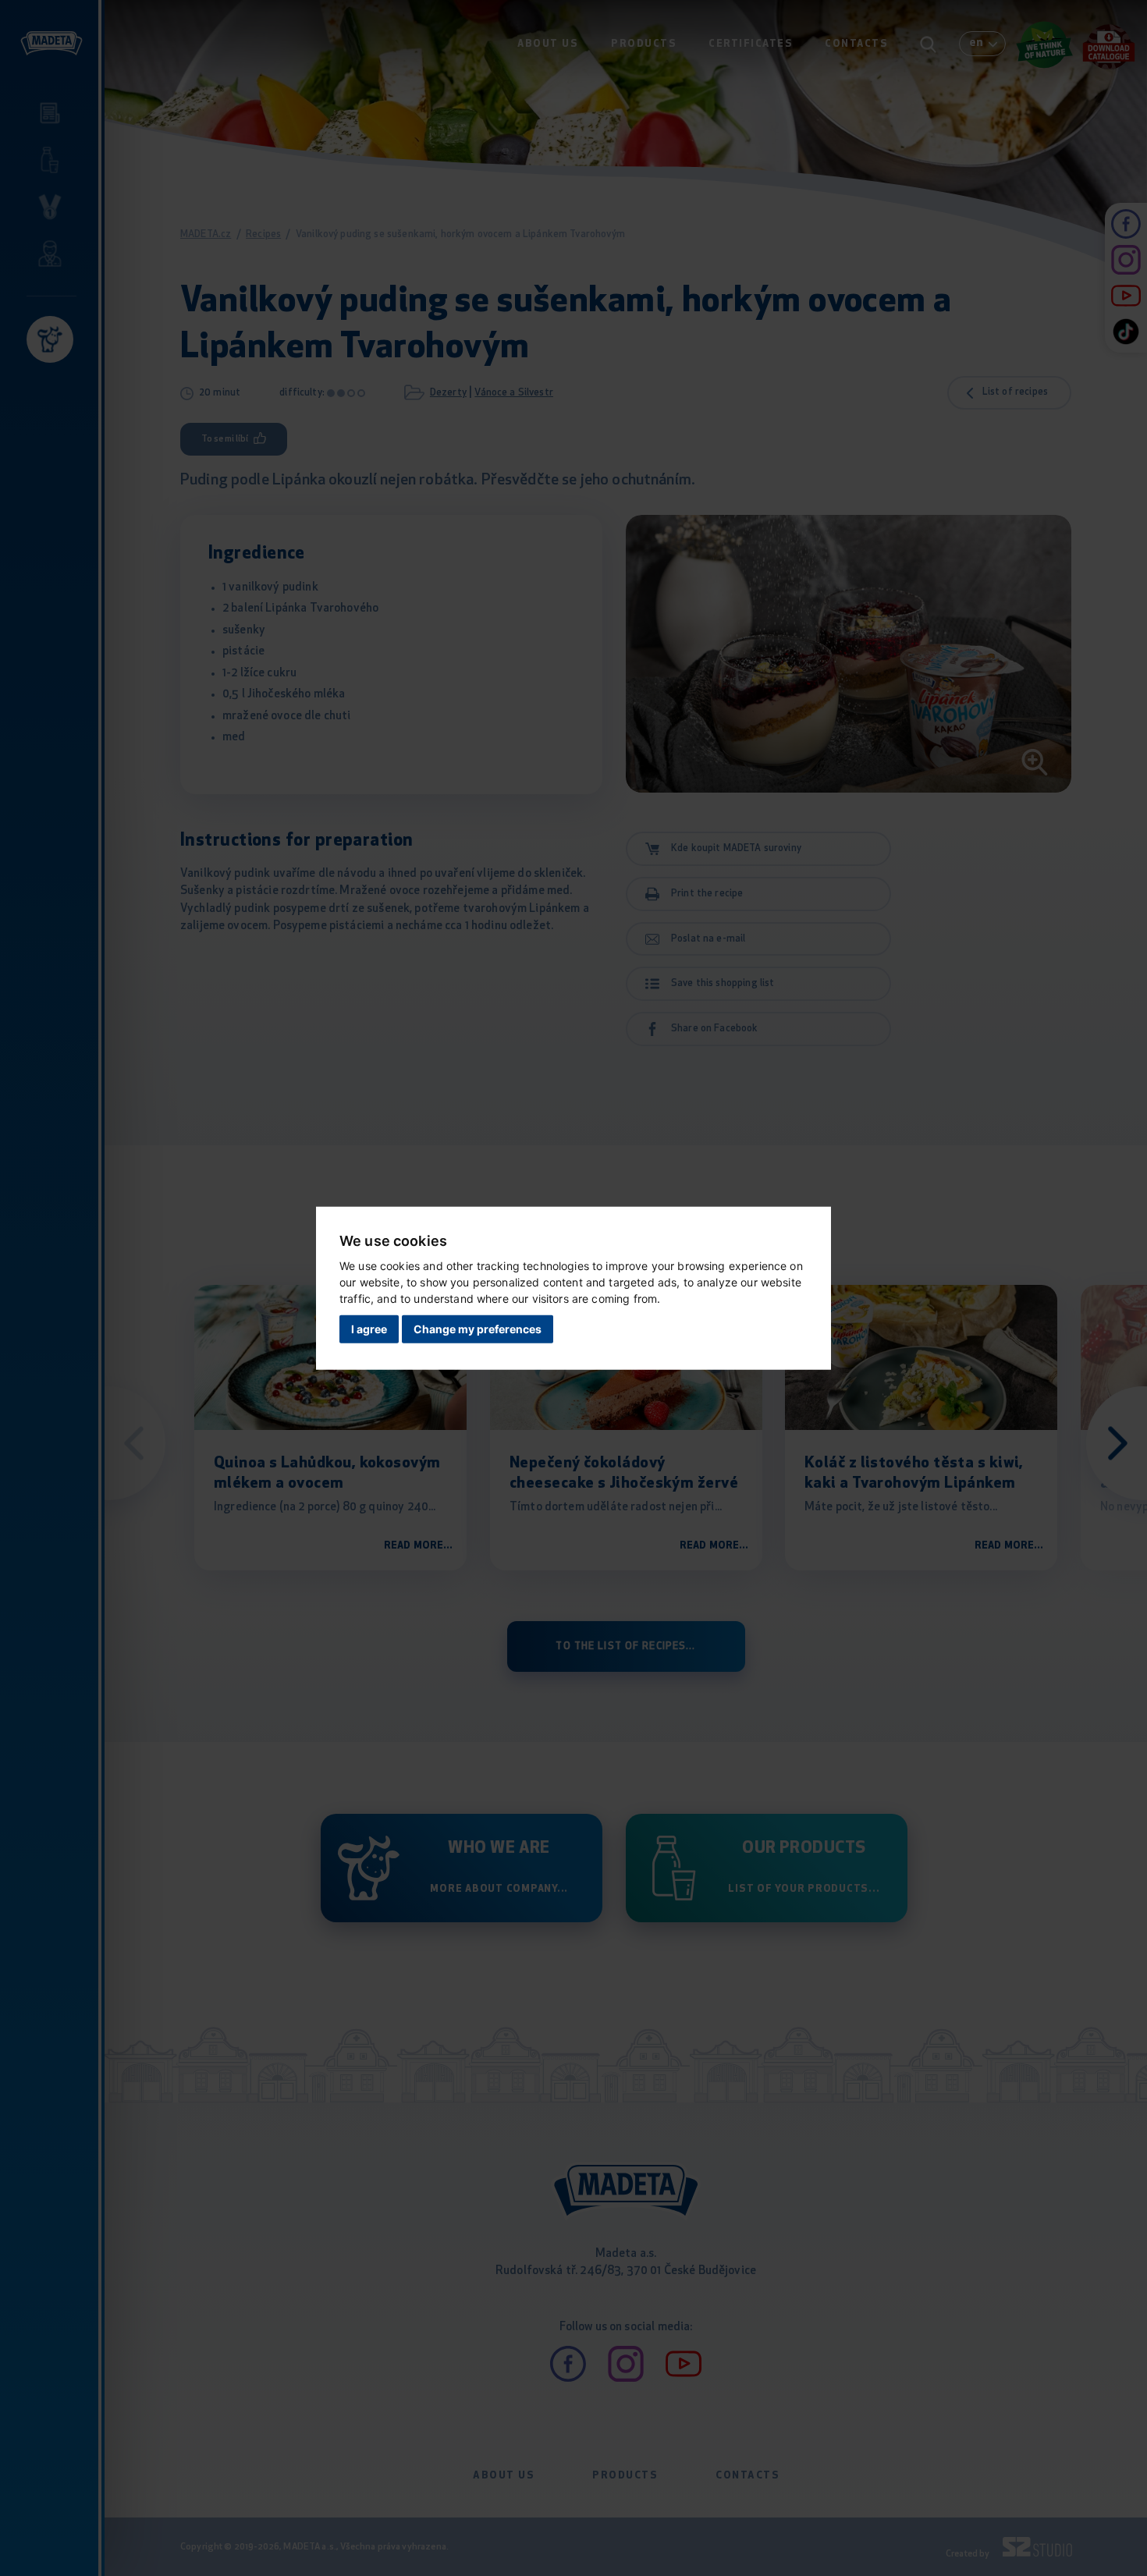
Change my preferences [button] (478, 1329)
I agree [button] (369, 1329)
